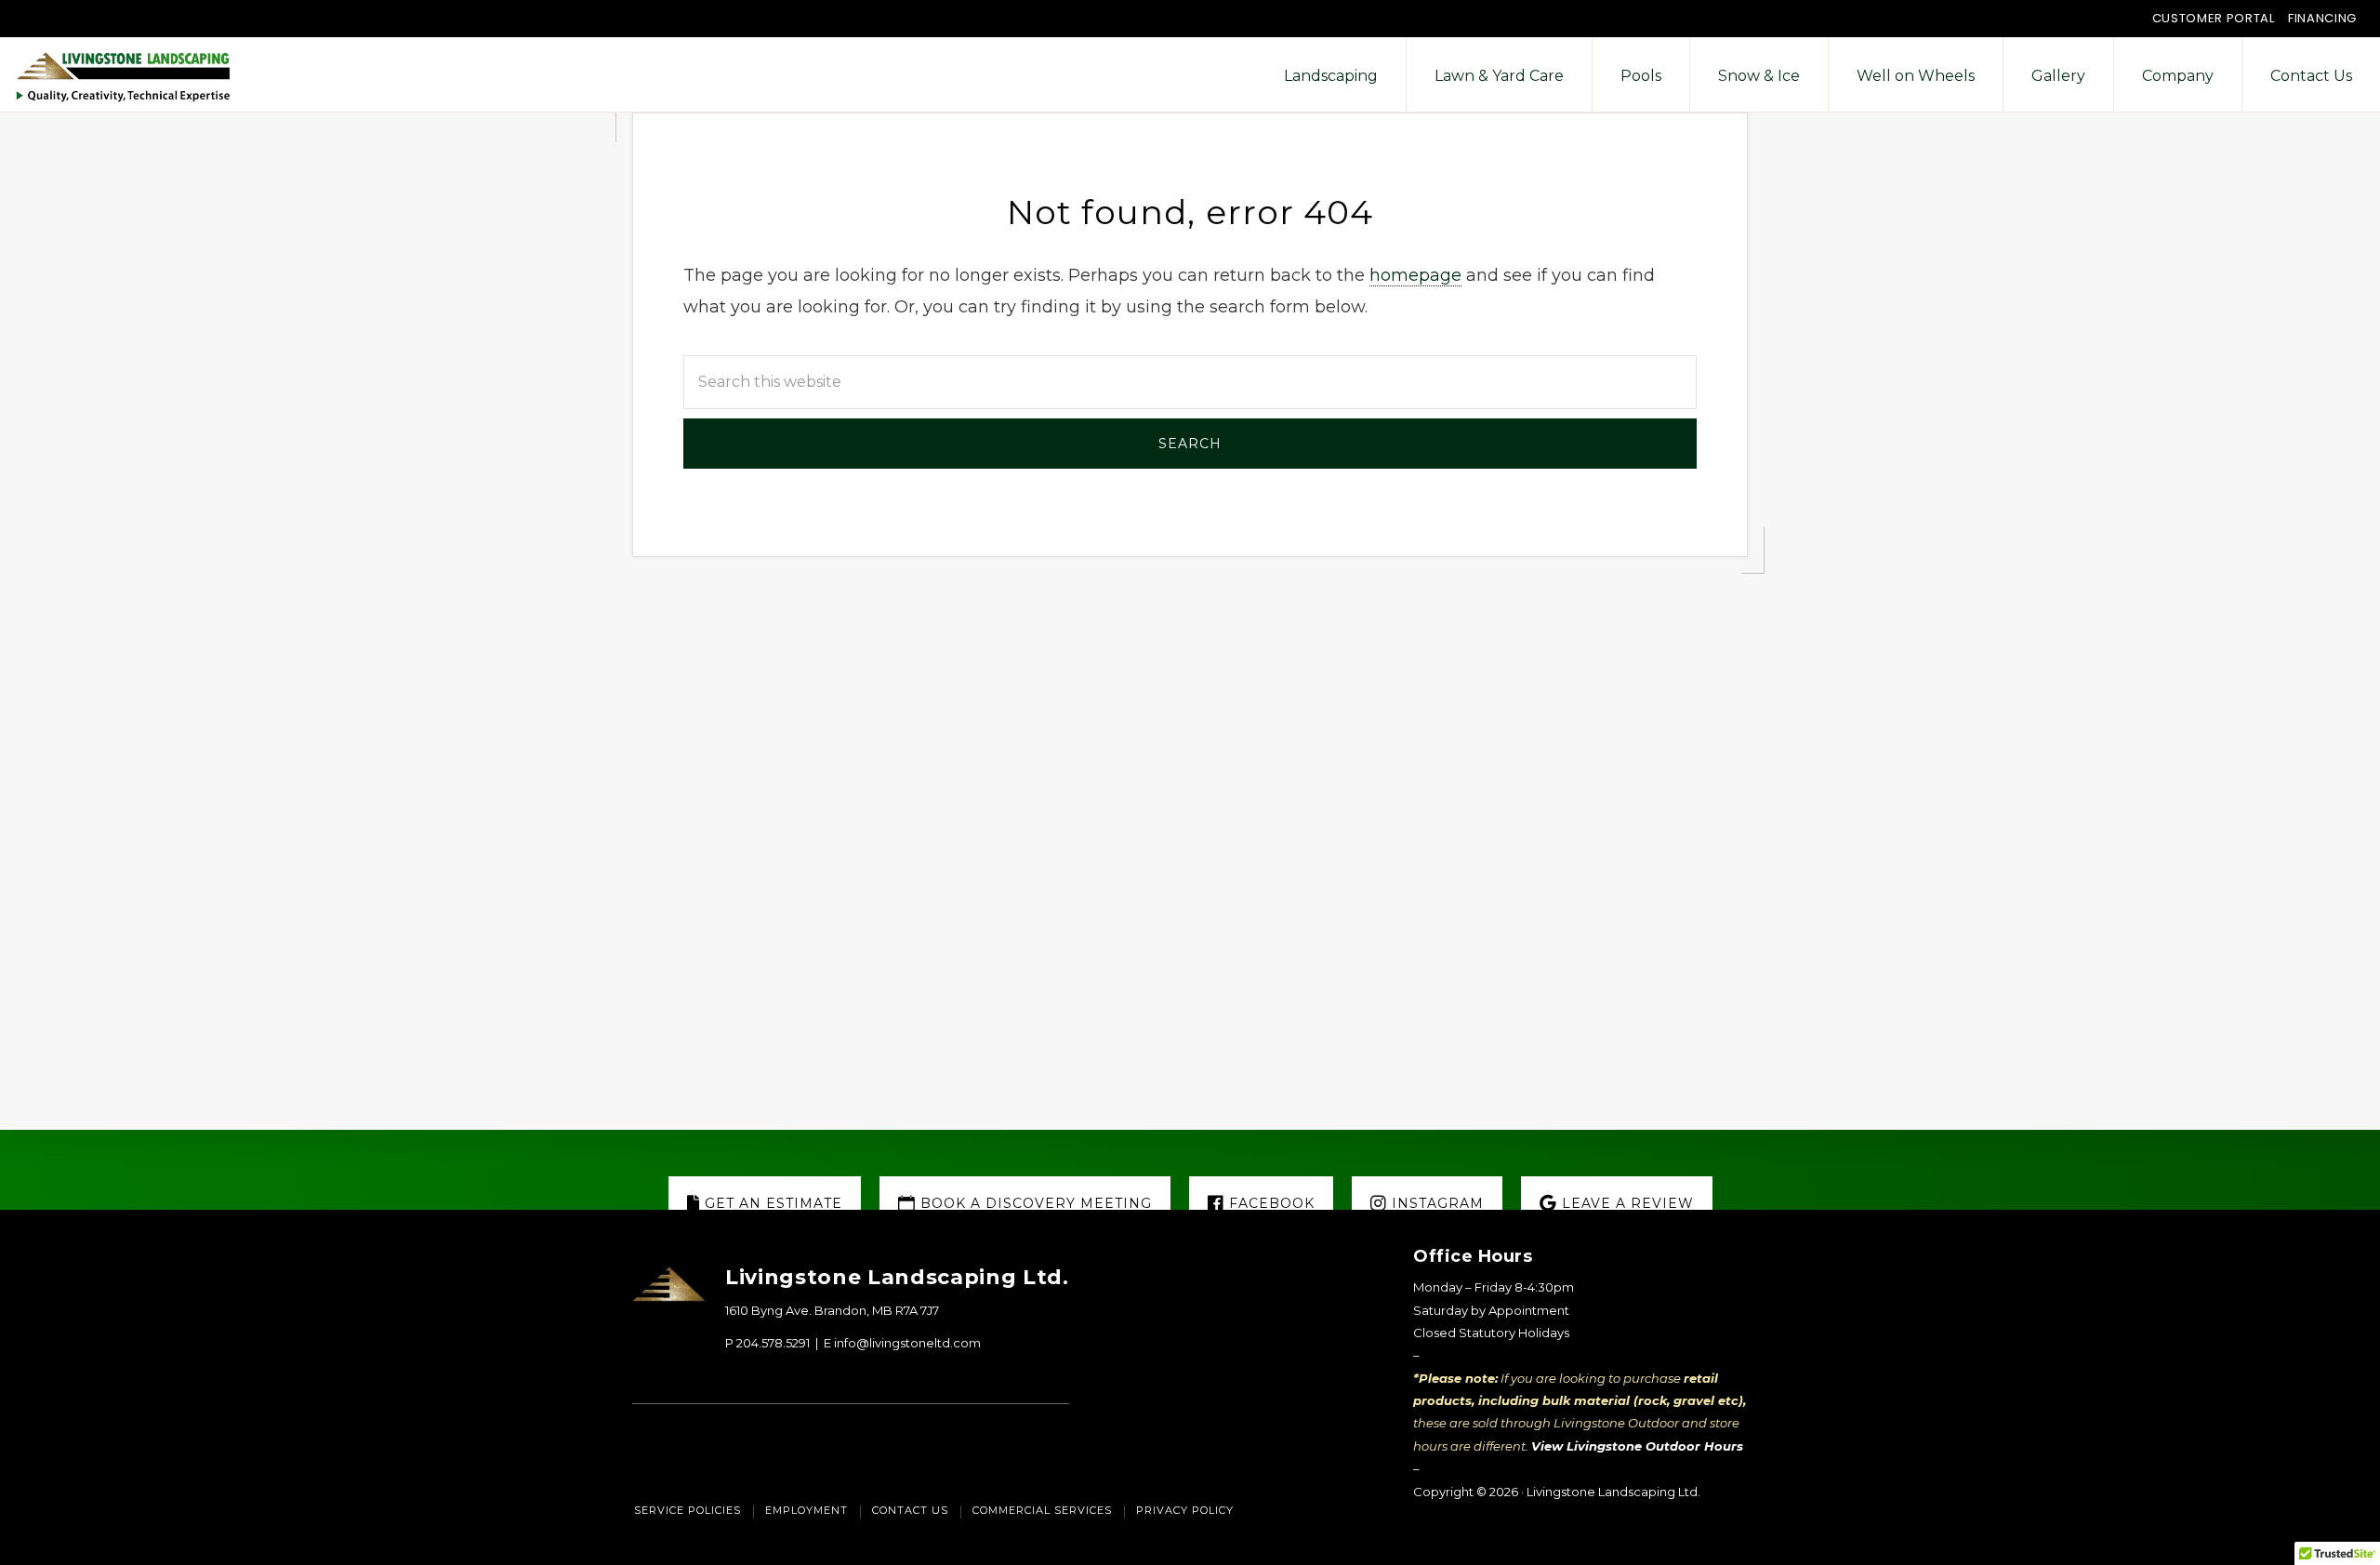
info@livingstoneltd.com (907, 1343)
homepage (1415, 275)
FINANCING (2322, 18)
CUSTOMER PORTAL (2214, 18)
